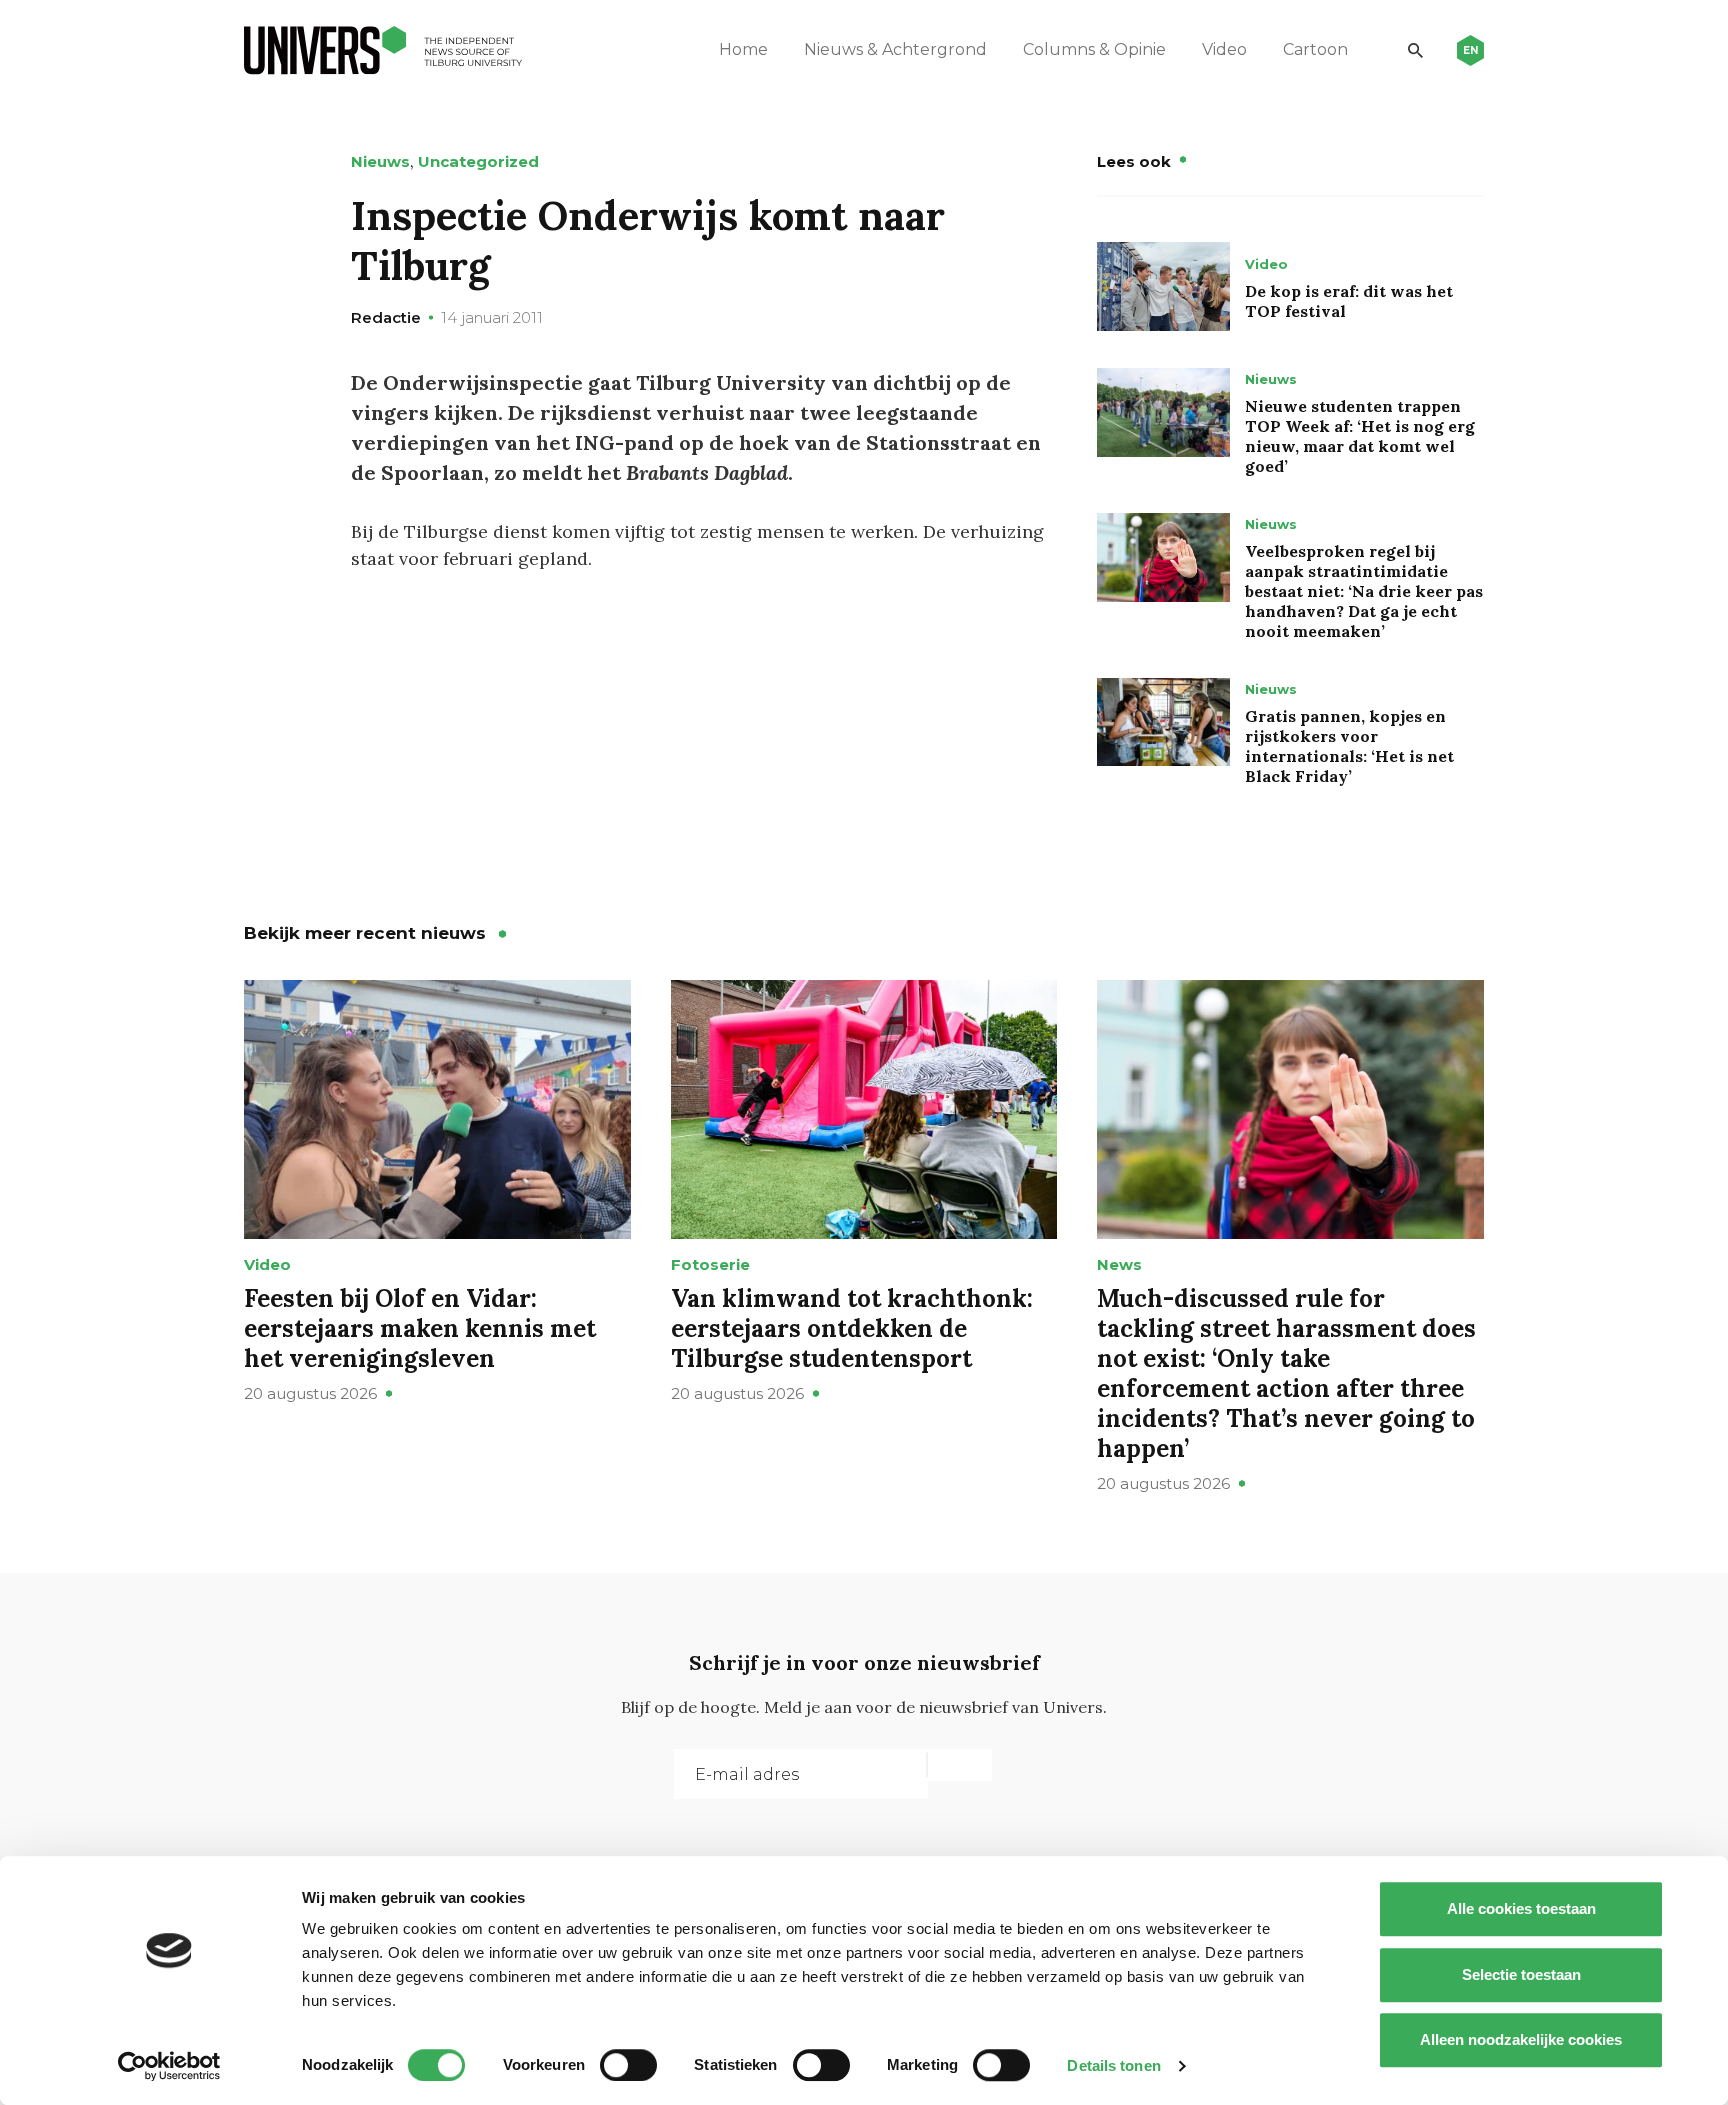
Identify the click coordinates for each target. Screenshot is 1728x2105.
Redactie (386, 317)
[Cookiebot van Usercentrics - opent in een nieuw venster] (169, 2066)
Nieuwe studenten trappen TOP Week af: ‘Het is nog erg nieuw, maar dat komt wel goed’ (1360, 436)
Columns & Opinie (1094, 49)
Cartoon (1315, 49)
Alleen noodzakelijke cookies (1521, 2039)
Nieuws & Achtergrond (895, 49)
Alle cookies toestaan (1521, 1908)
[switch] (628, 2065)
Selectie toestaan (1521, 1974)
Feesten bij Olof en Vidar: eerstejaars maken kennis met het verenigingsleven (420, 1328)
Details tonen (1113, 2065)
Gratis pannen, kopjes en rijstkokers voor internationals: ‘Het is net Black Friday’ (1349, 746)
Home (743, 49)
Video (1224, 49)
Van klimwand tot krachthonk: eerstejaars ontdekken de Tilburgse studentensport (852, 1328)
